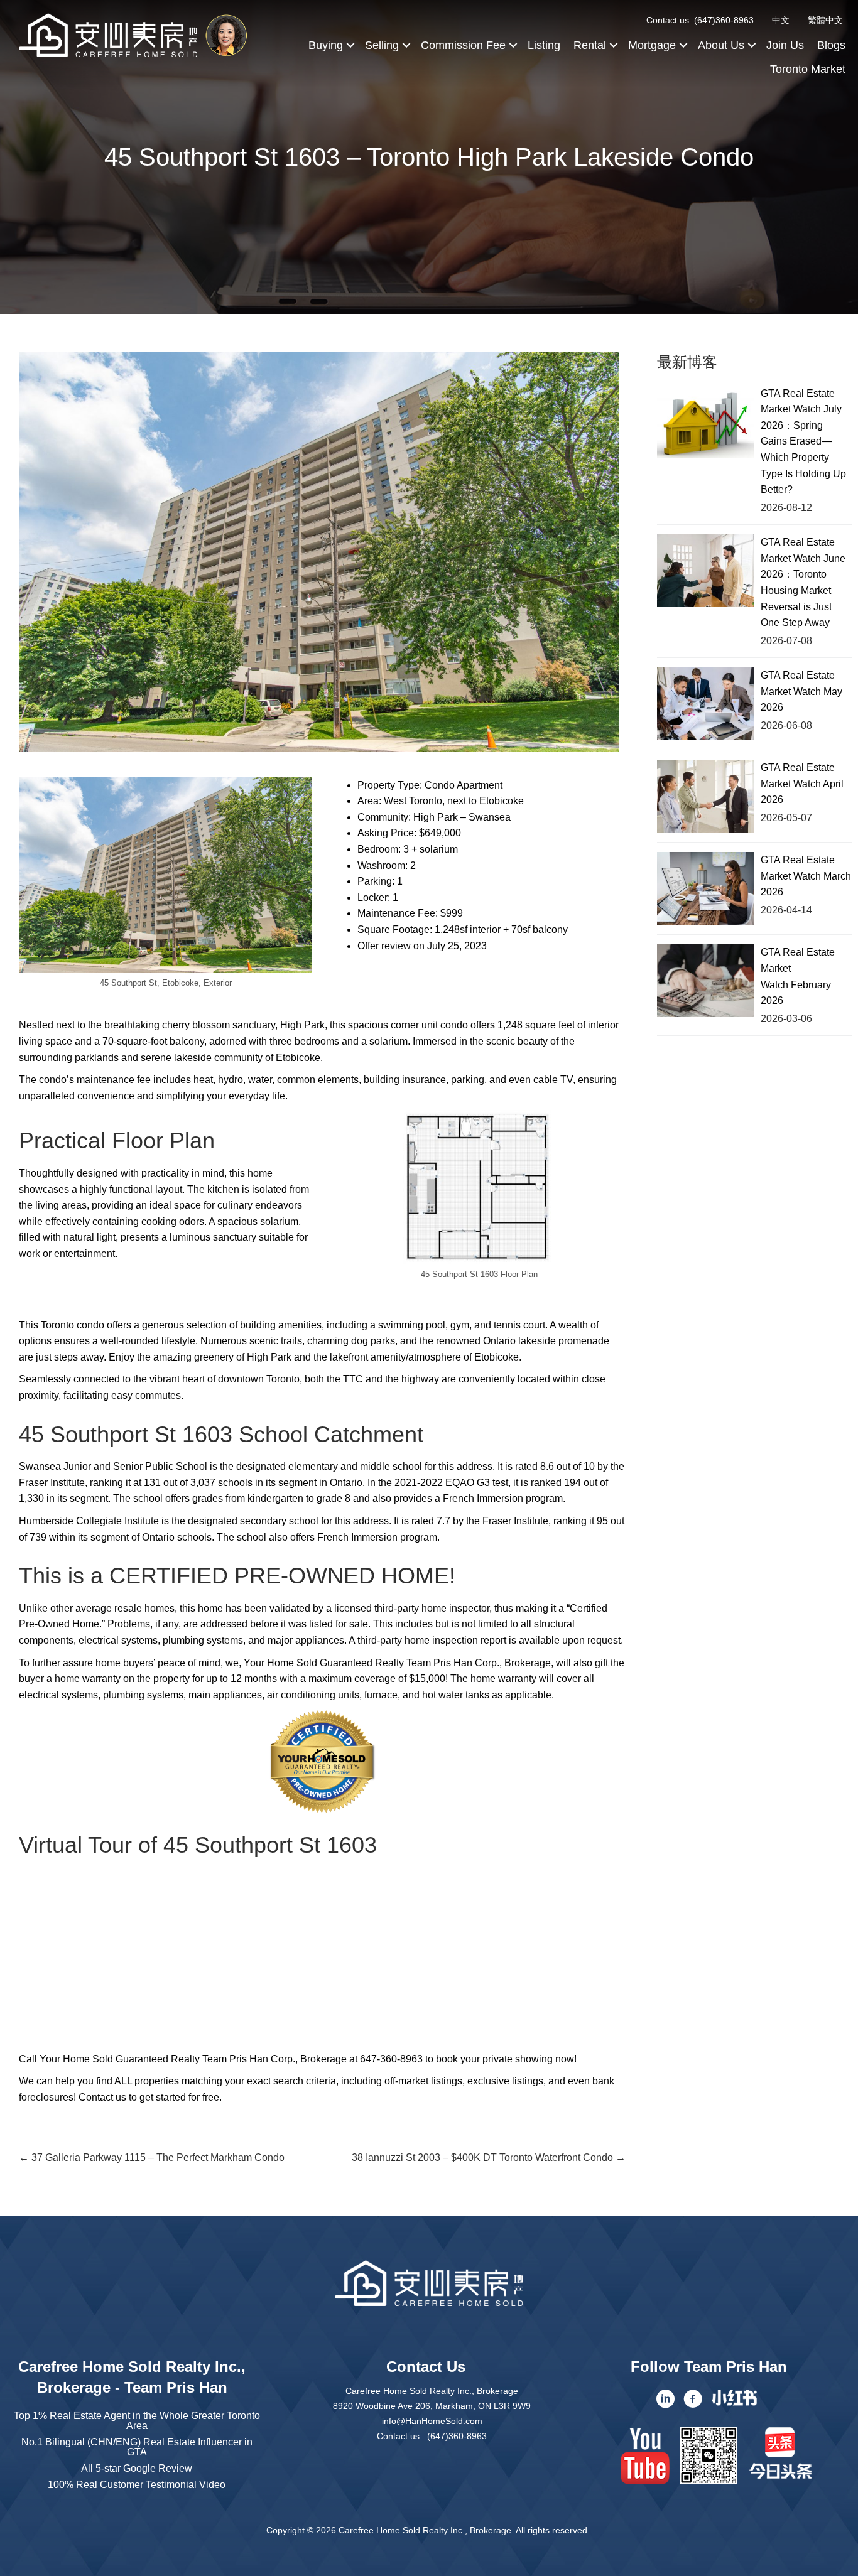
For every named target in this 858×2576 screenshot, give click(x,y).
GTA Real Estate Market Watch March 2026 (806, 876)
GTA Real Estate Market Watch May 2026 (801, 691)
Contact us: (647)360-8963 (700, 20)
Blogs (831, 45)
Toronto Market (808, 69)
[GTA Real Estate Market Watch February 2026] (706, 981)
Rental (590, 45)
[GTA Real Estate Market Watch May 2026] (706, 704)
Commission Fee (463, 45)
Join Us (785, 45)
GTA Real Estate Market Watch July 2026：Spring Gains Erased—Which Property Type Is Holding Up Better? (803, 442)
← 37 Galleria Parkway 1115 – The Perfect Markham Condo (152, 2158)
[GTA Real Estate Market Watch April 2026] (706, 796)
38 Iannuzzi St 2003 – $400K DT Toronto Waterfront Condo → (489, 2158)
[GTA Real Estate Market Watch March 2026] (706, 888)
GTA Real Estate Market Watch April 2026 (802, 784)
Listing (544, 45)
